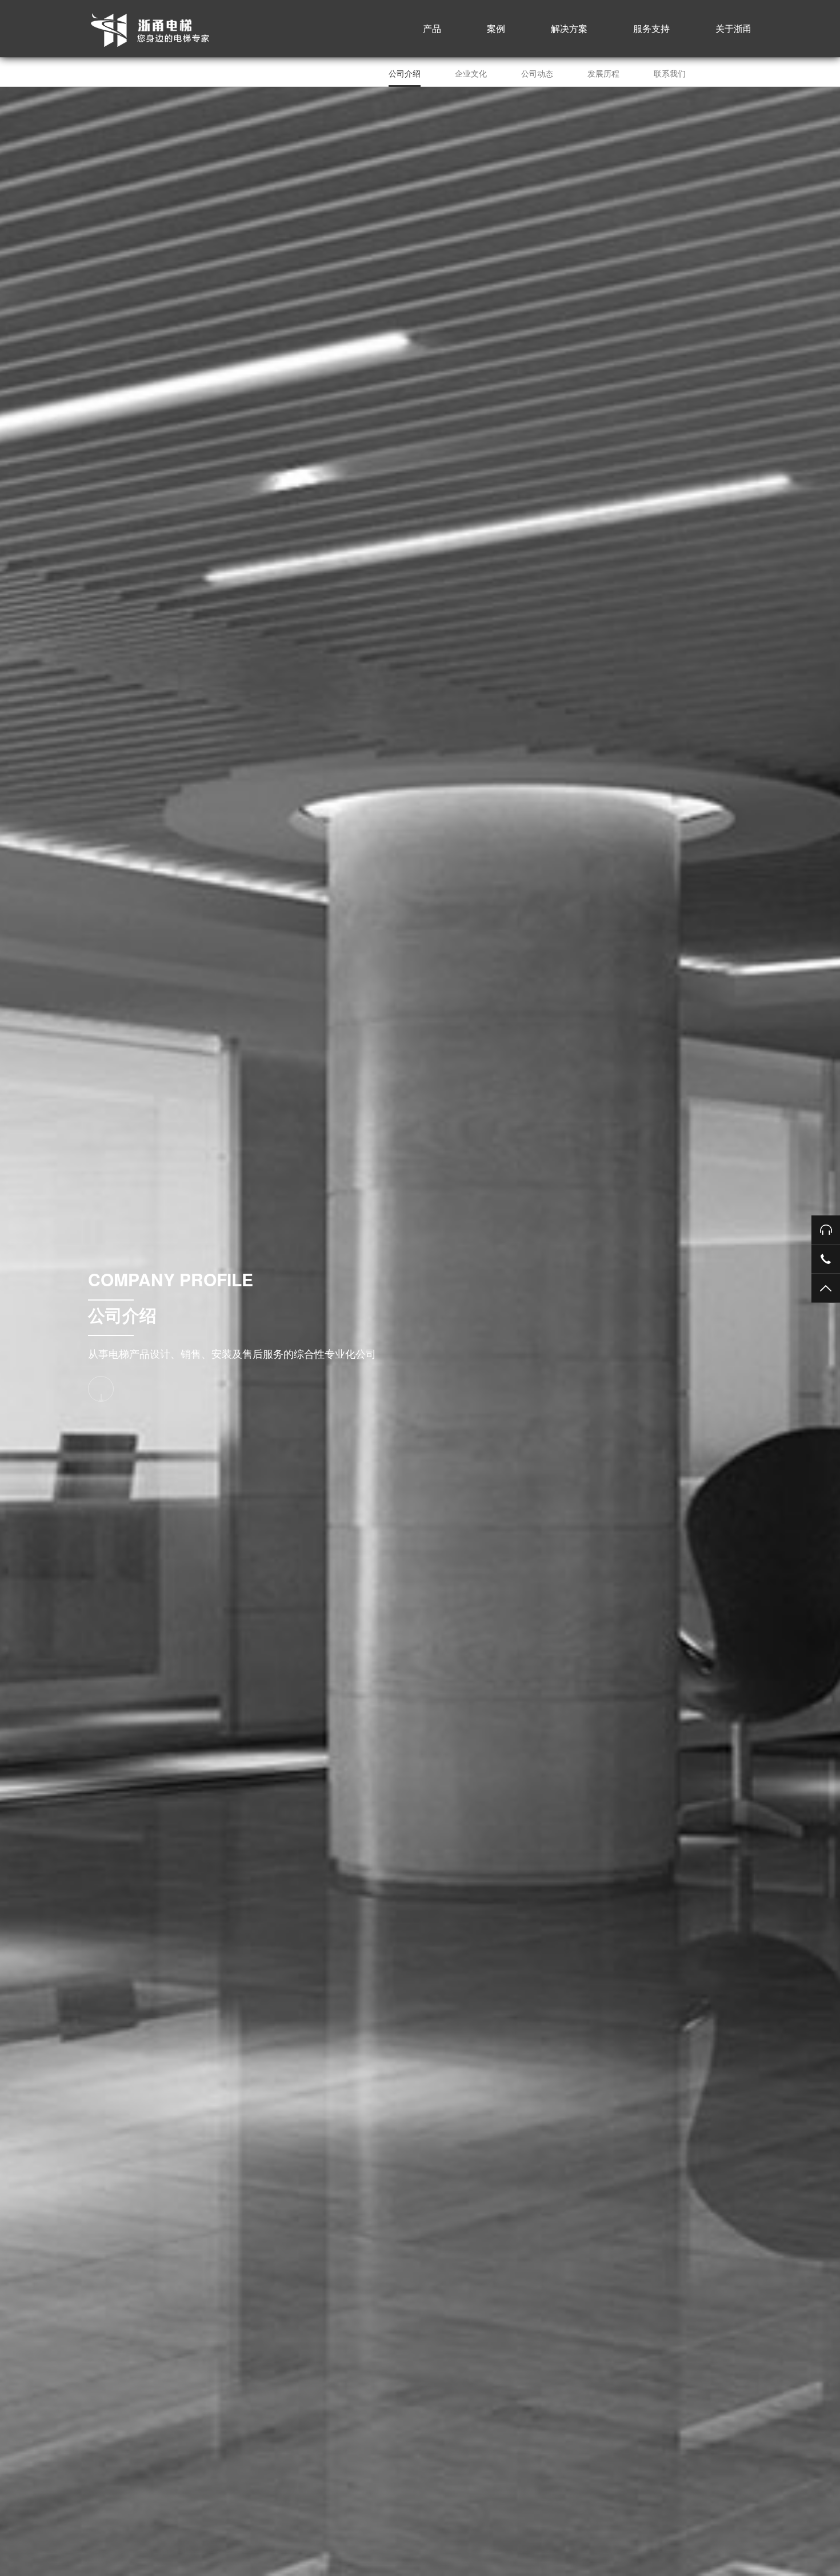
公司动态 (537, 73)
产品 (432, 28)
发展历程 (603, 73)
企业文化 (471, 73)
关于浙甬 (734, 28)
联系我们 (670, 73)
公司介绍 (405, 73)
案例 (496, 28)
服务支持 (651, 28)
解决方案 (569, 28)
